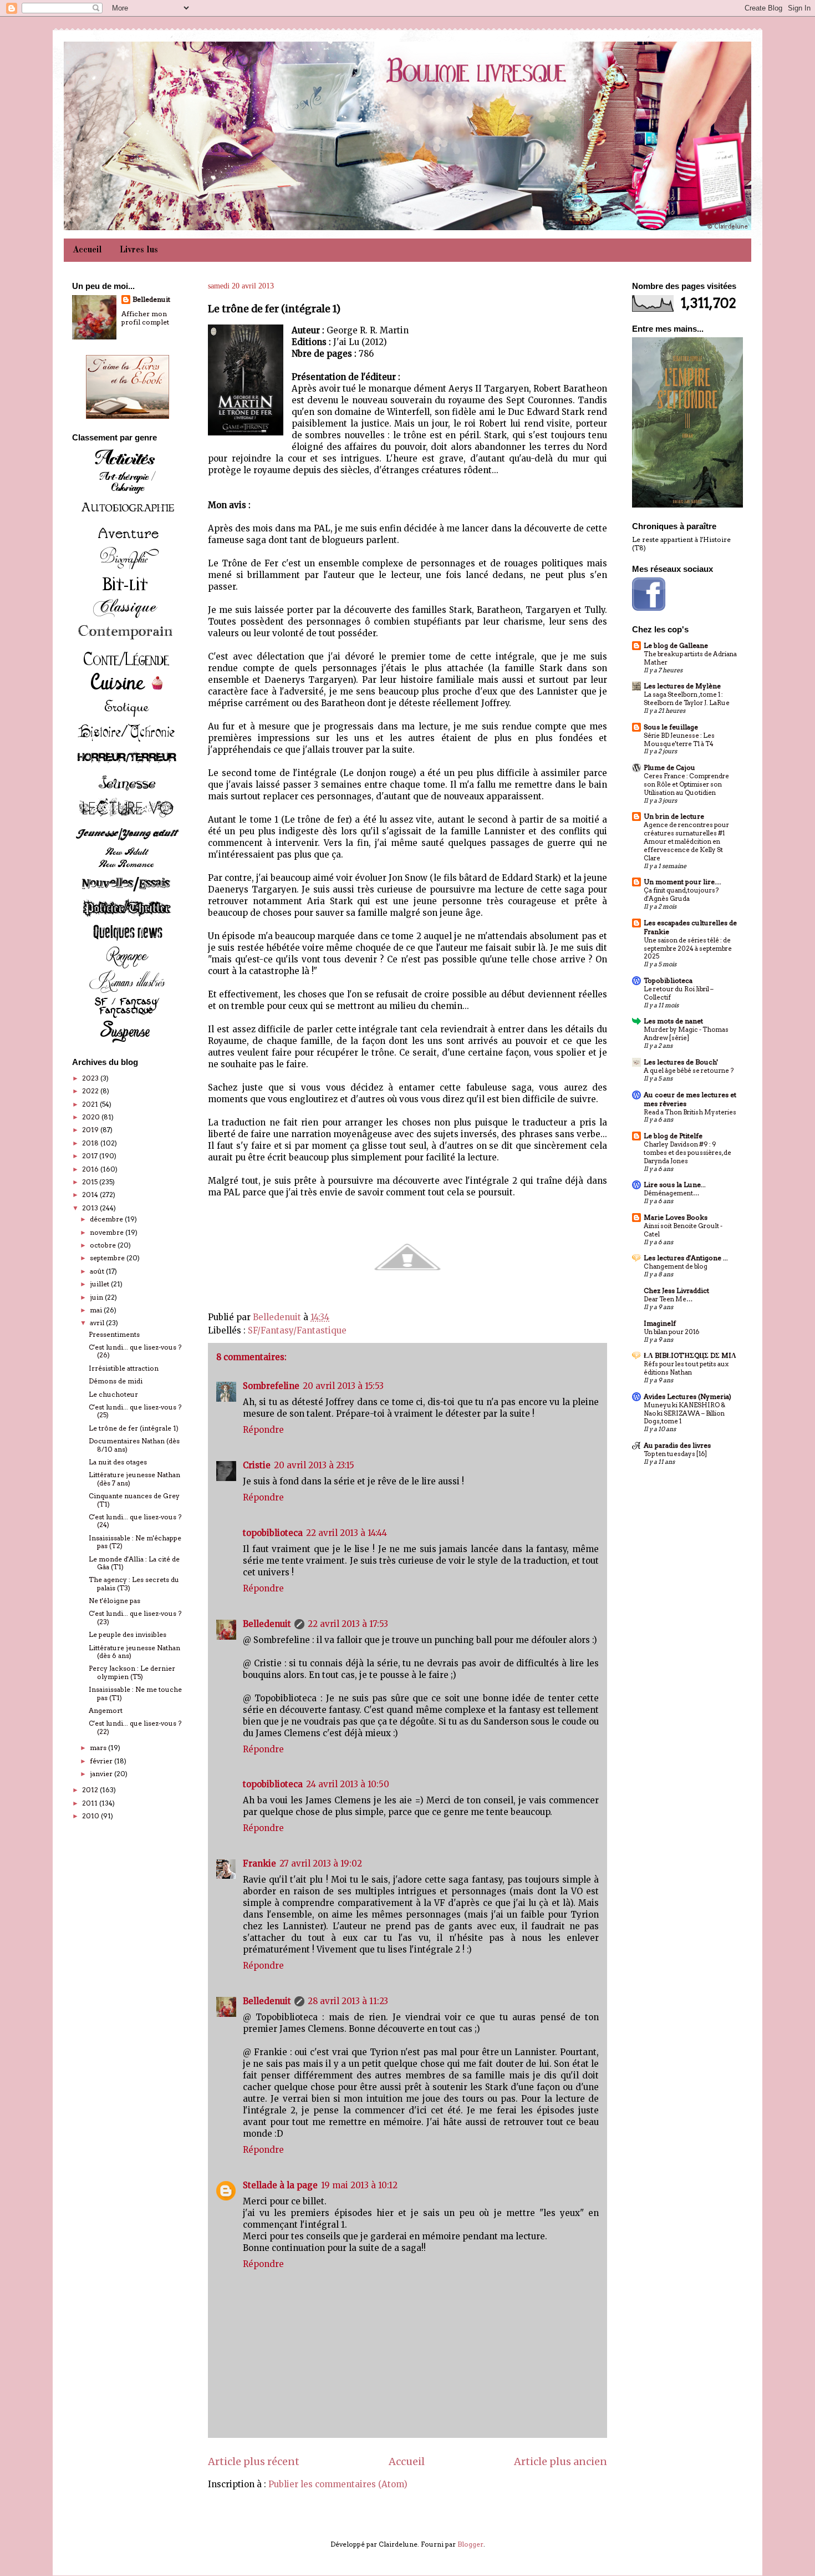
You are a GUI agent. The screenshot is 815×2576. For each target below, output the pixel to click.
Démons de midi (116, 1381)
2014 (91, 1195)
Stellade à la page (280, 2185)
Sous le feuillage (671, 727)
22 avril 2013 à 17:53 (348, 1624)
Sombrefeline (271, 1386)
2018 (91, 1143)
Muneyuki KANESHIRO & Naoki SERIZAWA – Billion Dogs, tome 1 (684, 1413)
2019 (91, 1130)
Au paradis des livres (677, 1445)
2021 (91, 1104)
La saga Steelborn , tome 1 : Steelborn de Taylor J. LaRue (687, 699)
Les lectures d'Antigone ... (686, 1258)
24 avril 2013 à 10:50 (348, 1784)
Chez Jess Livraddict (676, 1290)
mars (99, 1748)
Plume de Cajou (669, 767)
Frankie (259, 1863)
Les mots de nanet (673, 1021)
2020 (92, 1117)
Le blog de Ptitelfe (673, 1136)
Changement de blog (676, 1266)
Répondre (263, 1430)
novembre (108, 1232)
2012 (91, 1790)
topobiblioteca (273, 1533)
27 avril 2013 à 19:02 (321, 1863)
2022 (91, 1091)
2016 (91, 1169)
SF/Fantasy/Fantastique (297, 1330)
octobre (104, 1245)
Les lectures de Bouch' (681, 1062)
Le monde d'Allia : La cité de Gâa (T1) (134, 1563)
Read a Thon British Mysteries (690, 1112)
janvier (102, 1774)
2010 (91, 1816)
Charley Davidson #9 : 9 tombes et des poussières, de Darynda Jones (687, 1153)
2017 (91, 1156)
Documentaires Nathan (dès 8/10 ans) (134, 1445)
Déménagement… (671, 1193)
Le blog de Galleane (676, 645)
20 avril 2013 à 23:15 (314, 1465)
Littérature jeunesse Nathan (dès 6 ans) (134, 1652)
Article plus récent (254, 2461)
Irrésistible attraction (124, 1368)
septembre (108, 1258)
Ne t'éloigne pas (114, 1601)
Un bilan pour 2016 (671, 1332)
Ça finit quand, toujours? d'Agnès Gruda (681, 894)
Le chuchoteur (113, 1394)
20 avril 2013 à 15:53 (343, 1386)
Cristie (257, 1465)
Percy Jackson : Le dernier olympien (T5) (132, 1672)
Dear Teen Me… (668, 1299)
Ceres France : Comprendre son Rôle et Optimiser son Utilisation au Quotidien (686, 784)
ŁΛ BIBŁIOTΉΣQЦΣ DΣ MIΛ (690, 1355)
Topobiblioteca (668, 980)
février (102, 1761)
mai (97, 1310)
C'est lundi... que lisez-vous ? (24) (135, 1521)
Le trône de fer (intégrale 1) (134, 1428)
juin (97, 1297)
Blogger (470, 2544)
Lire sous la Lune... (675, 1185)
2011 (91, 1803)
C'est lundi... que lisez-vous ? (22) (135, 1727)
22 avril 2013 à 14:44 (347, 1533)
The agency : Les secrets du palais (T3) (134, 1583)
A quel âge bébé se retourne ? (689, 1071)
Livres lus (139, 250)
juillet (100, 1284)
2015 (91, 1182)
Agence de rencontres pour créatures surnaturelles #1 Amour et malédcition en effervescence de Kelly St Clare (686, 841)
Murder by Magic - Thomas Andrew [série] (686, 1034)
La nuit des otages (118, 1462)
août (98, 1271)
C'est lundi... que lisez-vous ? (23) (135, 1617)
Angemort (106, 1710)
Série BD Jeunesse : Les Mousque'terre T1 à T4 (679, 740)
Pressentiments (114, 1334)
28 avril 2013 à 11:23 (348, 2001)
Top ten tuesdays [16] (675, 1454)
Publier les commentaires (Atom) (338, 2484)
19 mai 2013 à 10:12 (359, 2185)
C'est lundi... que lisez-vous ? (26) (135, 1351)
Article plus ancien (561, 2461)
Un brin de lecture (674, 816)
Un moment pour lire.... (682, 882)
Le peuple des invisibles (128, 1634)
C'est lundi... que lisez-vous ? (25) (135, 1411)
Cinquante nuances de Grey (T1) (134, 1500)
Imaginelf (660, 1323)
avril (98, 1323)
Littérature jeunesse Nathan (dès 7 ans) (134, 1479)
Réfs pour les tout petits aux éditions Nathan (686, 1368)
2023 (91, 1078)
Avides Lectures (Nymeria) (687, 1396)
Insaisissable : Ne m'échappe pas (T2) (135, 1542)
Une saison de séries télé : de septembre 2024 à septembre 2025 (688, 949)
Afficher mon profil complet (145, 318)
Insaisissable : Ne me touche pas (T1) (135, 1693)
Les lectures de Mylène (682, 686)
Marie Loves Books (676, 1217)
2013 (91, 1208)
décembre (107, 1219)
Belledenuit (267, 1624)
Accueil (87, 250)
